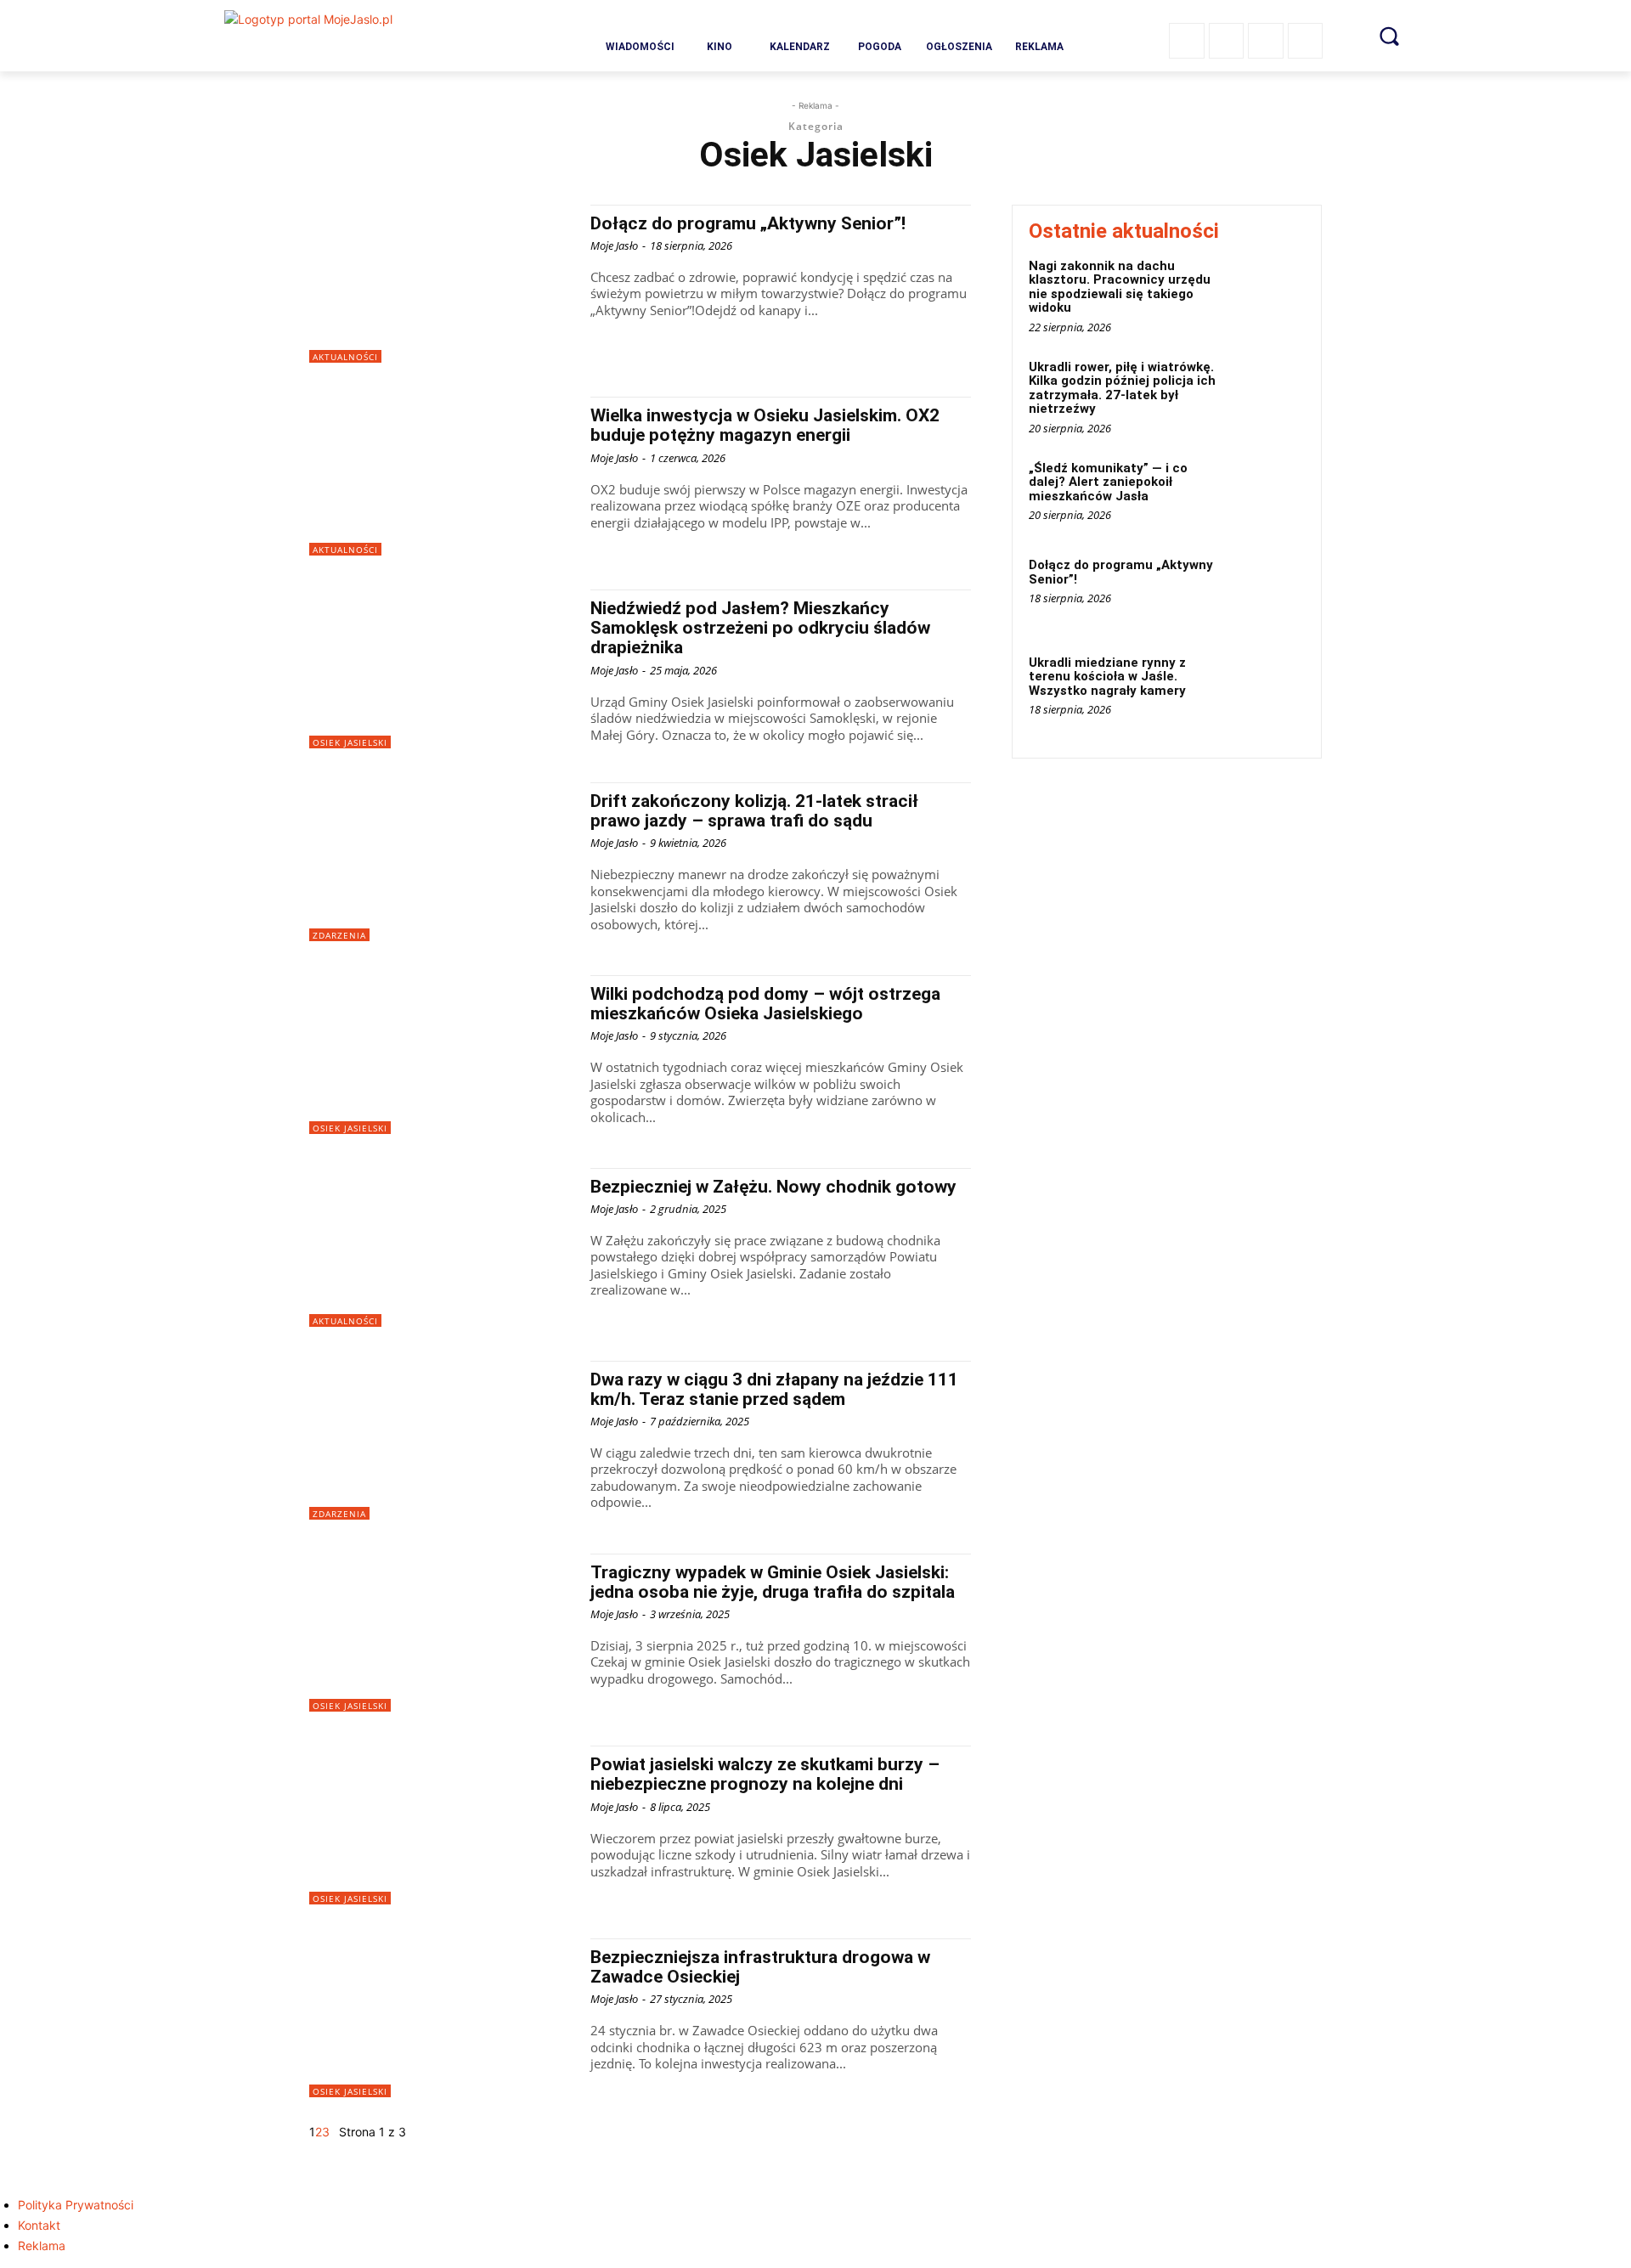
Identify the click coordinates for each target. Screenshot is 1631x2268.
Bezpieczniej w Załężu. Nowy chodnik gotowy (773, 1187)
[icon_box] (640, 39)
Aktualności (345, 357)
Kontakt (39, 2225)
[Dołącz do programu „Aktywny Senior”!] (441, 284)
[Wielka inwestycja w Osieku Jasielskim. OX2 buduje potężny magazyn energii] (441, 476)
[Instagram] (1227, 41)
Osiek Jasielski (350, 742)
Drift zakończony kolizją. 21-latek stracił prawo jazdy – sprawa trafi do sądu (754, 811)
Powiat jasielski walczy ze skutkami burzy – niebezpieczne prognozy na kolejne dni (765, 1774)
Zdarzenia (339, 935)
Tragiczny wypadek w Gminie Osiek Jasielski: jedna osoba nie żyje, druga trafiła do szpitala (773, 1582)
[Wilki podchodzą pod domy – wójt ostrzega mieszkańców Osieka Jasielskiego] (441, 1055)
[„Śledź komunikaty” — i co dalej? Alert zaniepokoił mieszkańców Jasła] (1269, 494)
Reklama (42, 2245)
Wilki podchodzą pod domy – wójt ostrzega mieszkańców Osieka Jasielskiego (765, 1004)
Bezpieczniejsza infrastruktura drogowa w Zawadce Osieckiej (760, 1967)
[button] (1389, 36)
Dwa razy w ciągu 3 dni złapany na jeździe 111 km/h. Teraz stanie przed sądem (774, 1389)
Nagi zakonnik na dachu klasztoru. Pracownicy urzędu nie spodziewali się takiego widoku (1120, 287)
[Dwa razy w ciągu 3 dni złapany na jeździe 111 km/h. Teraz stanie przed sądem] (441, 1440)
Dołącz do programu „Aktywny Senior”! (748, 223)
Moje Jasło (614, 245)
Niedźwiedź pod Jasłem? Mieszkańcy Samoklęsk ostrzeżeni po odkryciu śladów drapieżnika (760, 628)
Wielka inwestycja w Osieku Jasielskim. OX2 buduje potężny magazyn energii (765, 425)
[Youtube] (1306, 41)
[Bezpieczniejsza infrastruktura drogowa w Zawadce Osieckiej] (441, 2018)
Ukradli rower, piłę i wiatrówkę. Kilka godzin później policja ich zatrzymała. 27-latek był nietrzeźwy (1122, 388)
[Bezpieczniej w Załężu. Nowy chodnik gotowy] (441, 1247)
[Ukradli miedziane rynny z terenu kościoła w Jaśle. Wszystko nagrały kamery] (1269, 688)
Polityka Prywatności (76, 2205)
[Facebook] (1187, 41)
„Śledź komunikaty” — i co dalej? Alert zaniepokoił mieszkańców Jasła (1108, 482)
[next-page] (334, 2132)
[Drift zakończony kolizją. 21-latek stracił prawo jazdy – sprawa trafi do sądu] (441, 862)
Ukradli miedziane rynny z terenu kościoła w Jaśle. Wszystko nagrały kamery (1107, 677)
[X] (1266, 41)
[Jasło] (354, 36)
